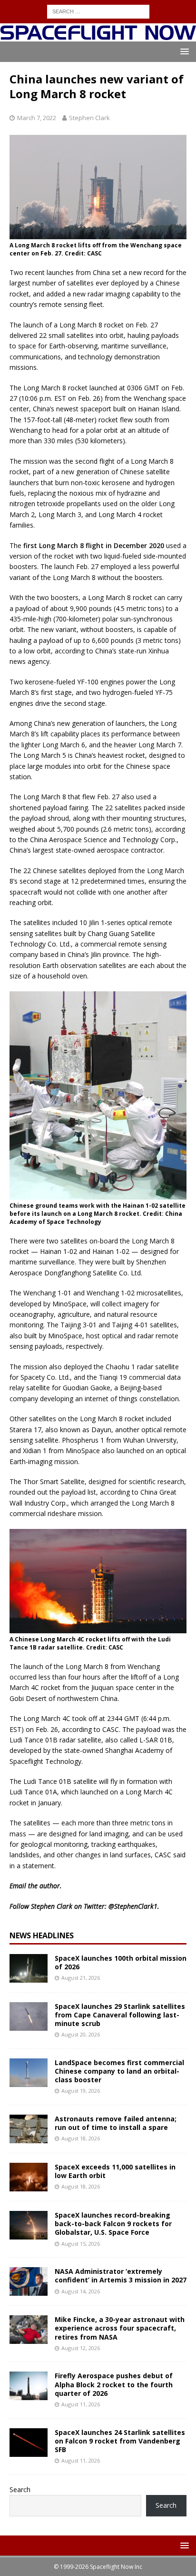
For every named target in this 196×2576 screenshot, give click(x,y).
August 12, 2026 (81, 2348)
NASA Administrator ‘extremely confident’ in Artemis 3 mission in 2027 (121, 2276)
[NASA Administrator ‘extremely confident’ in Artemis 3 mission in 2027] (29, 2281)
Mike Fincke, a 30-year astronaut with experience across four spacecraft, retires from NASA (120, 2328)
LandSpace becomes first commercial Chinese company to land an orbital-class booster (119, 2071)
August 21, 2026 (81, 1978)
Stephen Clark (89, 118)
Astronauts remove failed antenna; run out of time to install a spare (116, 2123)
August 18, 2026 (81, 2138)
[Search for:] (98, 11)
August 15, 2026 (81, 2244)
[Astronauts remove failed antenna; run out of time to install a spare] (29, 2129)
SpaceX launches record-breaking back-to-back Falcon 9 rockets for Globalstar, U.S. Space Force (113, 2224)
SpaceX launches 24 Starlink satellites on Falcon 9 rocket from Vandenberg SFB (120, 2441)
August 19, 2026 (81, 2091)
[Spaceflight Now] (98, 36)
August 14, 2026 (81, 2291)
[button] (183, 51)
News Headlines (42, 1935)
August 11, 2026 (81, 2404)
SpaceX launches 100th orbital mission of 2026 (121, 1962)
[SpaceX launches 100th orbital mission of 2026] (29, 1968)
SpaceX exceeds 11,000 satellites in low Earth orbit (115, 2171)
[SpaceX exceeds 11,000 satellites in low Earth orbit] (29, 2177)
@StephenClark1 (133, 1906)
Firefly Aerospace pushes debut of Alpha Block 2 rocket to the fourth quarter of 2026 (114, 2384)
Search (20, 2489)
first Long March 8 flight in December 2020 (94, 545)
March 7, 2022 (37, 118)
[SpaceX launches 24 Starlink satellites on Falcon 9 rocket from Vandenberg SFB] (29, 2443)
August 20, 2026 (81, 2034)
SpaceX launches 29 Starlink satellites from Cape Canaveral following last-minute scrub (120, 2015)
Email (18, 1886)
